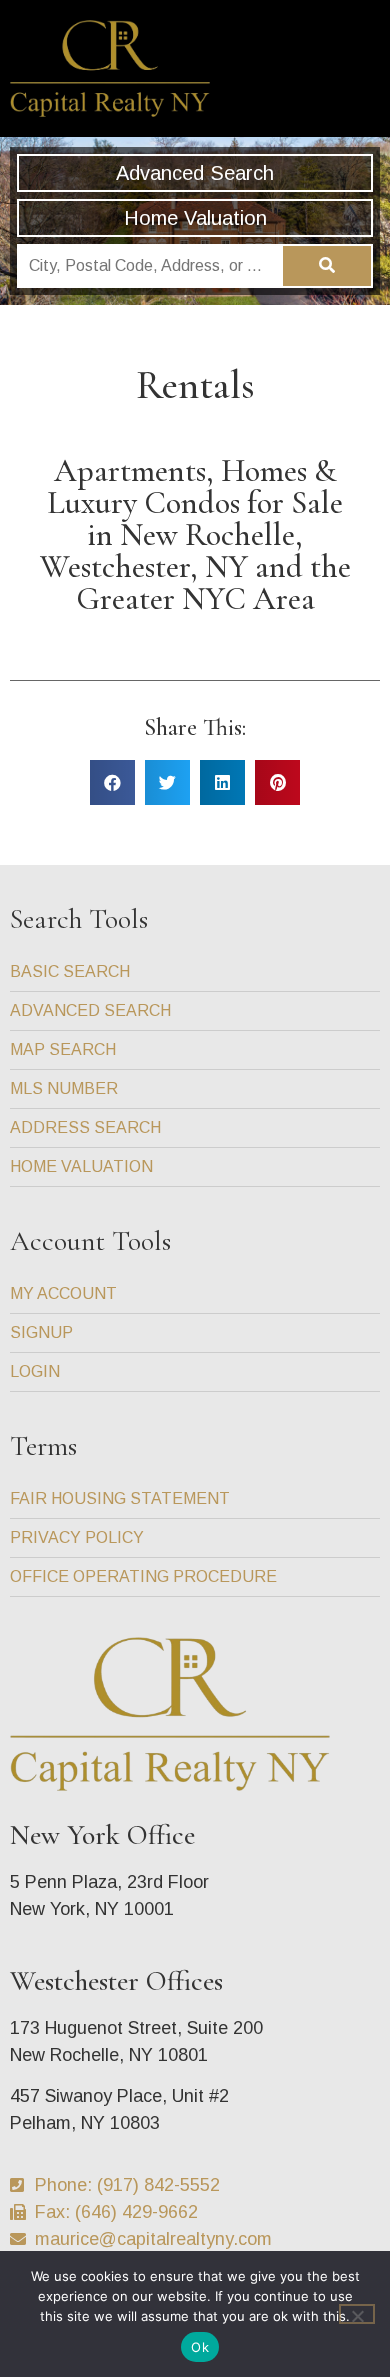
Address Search (85, 1127)
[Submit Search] (327, 266)
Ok (200, 2347)
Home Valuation (195, 218)
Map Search (63, 1049)
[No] (357, 2314)
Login (35, 1371)
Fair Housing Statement (120, 1498)
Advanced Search (195, 173)
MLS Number (64, 1088)
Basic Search (70, 971)
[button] (358, 68)
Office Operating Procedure (143, 1576)
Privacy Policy (77, 1537)
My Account (63, 1293)
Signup (41, 1332)
